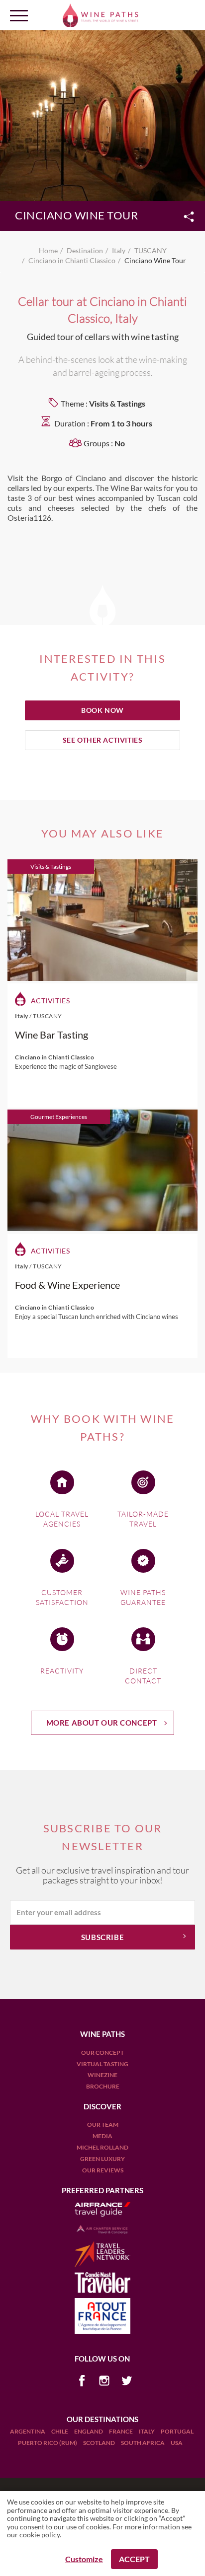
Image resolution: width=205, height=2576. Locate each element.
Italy (147, 2431)
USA (177, 2443)
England (89, 2431)
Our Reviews (103, 2170)
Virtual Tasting (102, 2064)
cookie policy (40, 2535)
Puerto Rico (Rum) (48, 2443)
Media (102, 2136)
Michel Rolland (102, 2147)
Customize (84, 2559)
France (121, 2431)
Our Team (103, 2124)
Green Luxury (102, 2159)
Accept (134, 2559)
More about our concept (102, 1723)
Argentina (28, 2431)
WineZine (102, 2075)
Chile (60, 2431)
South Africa (143, 2443)
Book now (102, 710)
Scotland (100, 2443)
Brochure (103, 2086)
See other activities (103, 740)
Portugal (177, 2431)
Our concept (102, 2053)
